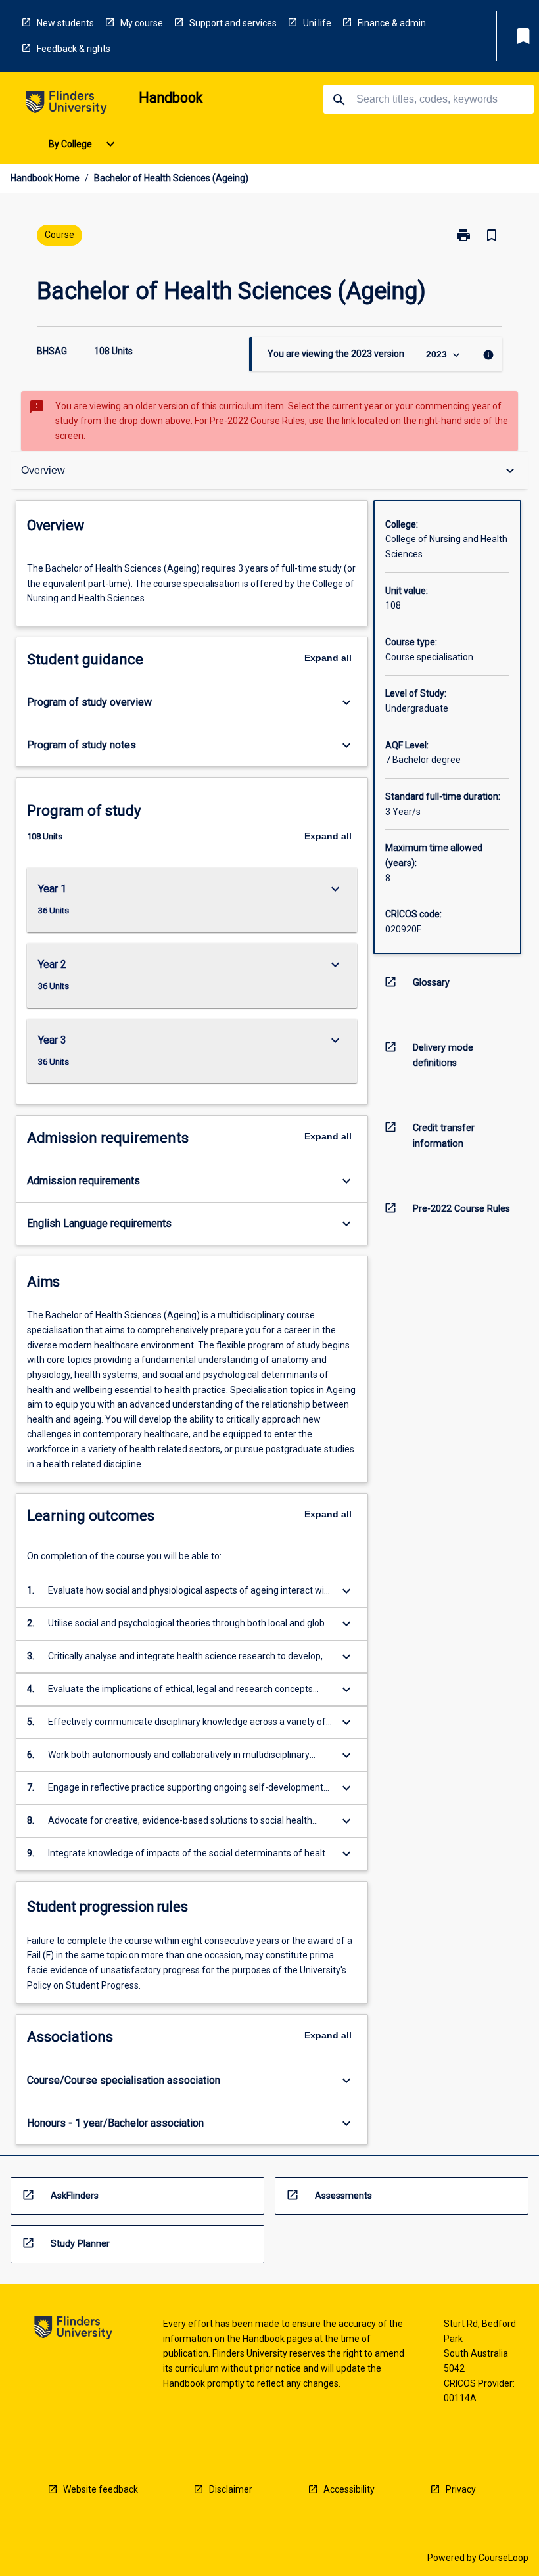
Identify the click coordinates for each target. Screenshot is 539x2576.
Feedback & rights (74, 49)
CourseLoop (504, 2558)
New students (65, 23)
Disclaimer (231, 2489)
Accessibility (349, 2489)
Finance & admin (392, 23)
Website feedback (101, 2489)
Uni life (317, 23)
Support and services (233, 23)
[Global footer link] (73, 2330)
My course (142, 23)
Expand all (328, 658)
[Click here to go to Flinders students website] (66, 105)
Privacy (461, 2489)
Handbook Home (45, 178)
